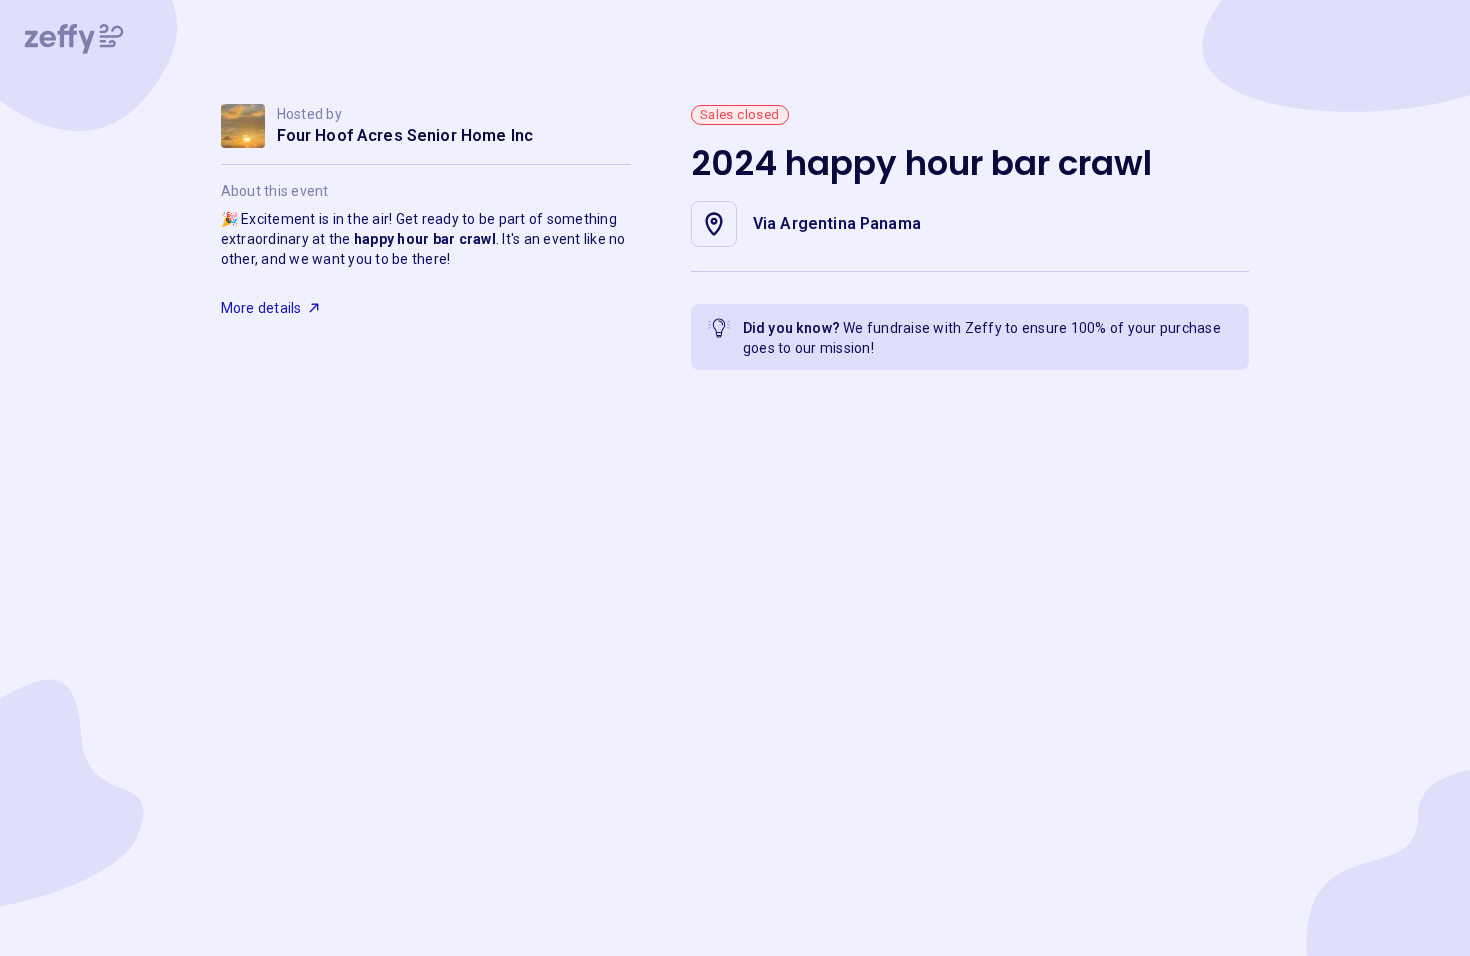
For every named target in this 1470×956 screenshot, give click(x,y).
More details (261, 308)
